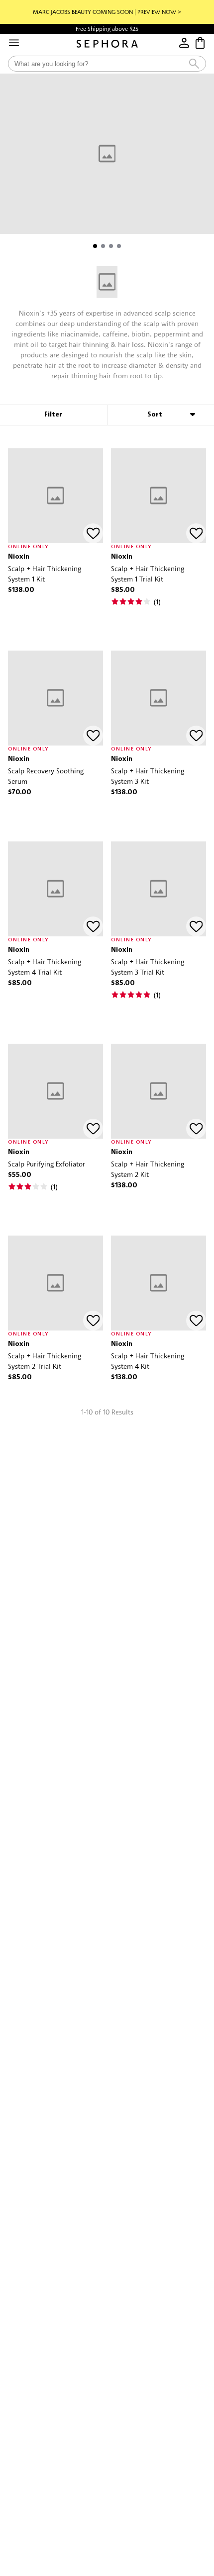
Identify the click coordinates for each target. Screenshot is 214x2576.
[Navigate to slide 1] (95, 246)
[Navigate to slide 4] (119, 246)
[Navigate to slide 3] (111, 246)
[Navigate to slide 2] (103, 246)
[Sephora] (107, 44)
